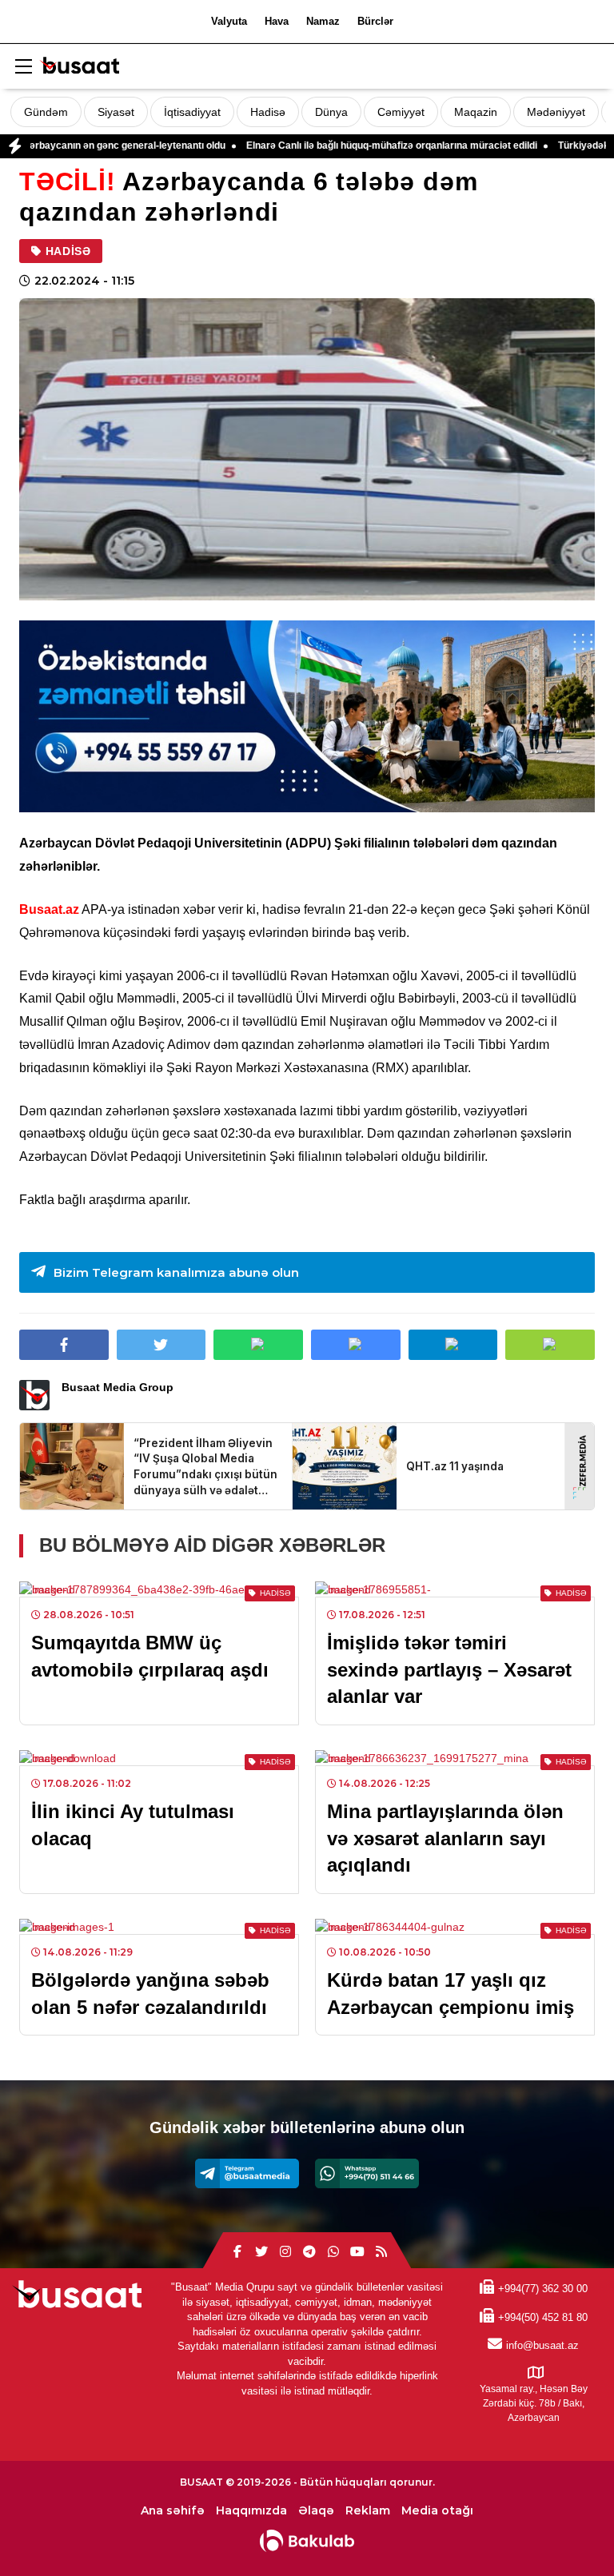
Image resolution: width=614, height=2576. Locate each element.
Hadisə (268, 112)
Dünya (331, 112)
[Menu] (23, 67)
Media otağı (437, 2511)
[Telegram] (247, 2173)
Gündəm (46, 112)
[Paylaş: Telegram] (453, 1345)
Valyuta (229, 21)
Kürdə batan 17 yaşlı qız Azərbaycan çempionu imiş (451, 1994)
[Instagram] (285, 2252)
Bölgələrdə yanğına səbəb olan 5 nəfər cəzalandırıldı (150, 1994)
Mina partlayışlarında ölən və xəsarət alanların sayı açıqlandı (445, 1838)
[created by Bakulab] (307, 2541)
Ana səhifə (173, 2511)
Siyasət (116, 112)
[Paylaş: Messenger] (356, 1345)
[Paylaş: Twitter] (161, 1345)
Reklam (368, 2511)
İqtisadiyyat (192, 112)
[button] (550, 1345)
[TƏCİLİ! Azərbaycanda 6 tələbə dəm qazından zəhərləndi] (307, 449)
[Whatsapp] (367, 2173)
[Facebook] (237, 2252)
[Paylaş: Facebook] (64, 1345)
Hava (277, 21)
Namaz (323, 21)
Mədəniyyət (556, 112)
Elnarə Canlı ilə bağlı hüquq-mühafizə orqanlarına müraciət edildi (327, 146)
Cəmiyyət (401, 112)
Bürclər (375, 21)
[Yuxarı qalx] (569, 2531)
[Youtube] (357, 2252)
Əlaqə (316, 2511)
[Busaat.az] (79, 68)
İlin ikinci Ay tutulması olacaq (133, 1825)
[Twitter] (261, 2252)
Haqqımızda (251, 2511)
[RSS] (381, 2252)
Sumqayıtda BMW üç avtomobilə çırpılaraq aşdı (150, 1656)
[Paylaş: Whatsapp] (258, 1345)
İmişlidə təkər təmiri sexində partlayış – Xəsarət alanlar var (449, 1669)
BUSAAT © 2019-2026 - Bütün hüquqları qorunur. (307, 2482)
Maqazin (476, 112)
